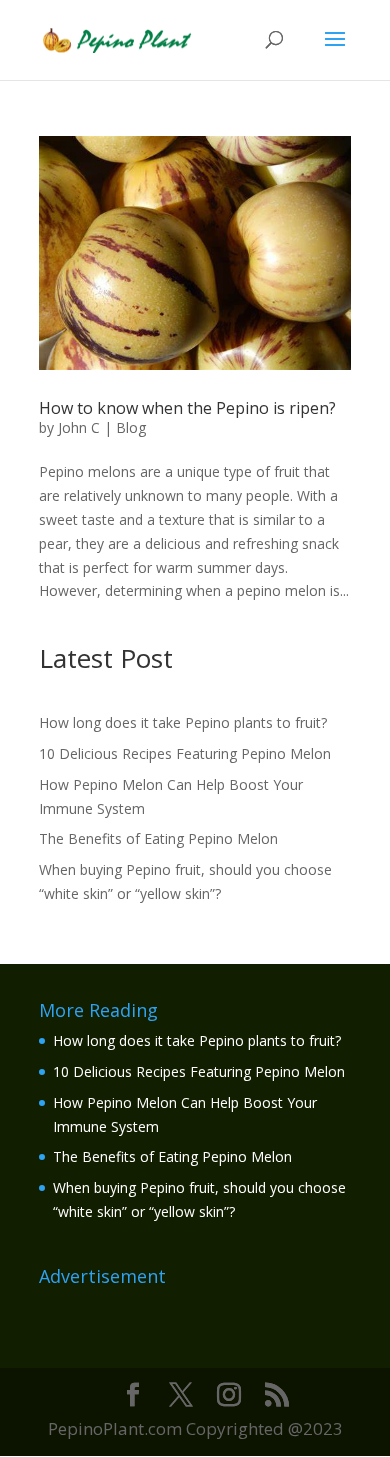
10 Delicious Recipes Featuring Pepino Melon (185, 753)
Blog (131, 427)
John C (79, 427)
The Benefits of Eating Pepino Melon (158, 838)
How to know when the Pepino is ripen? (187, 408)
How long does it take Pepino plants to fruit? (183, 722)
